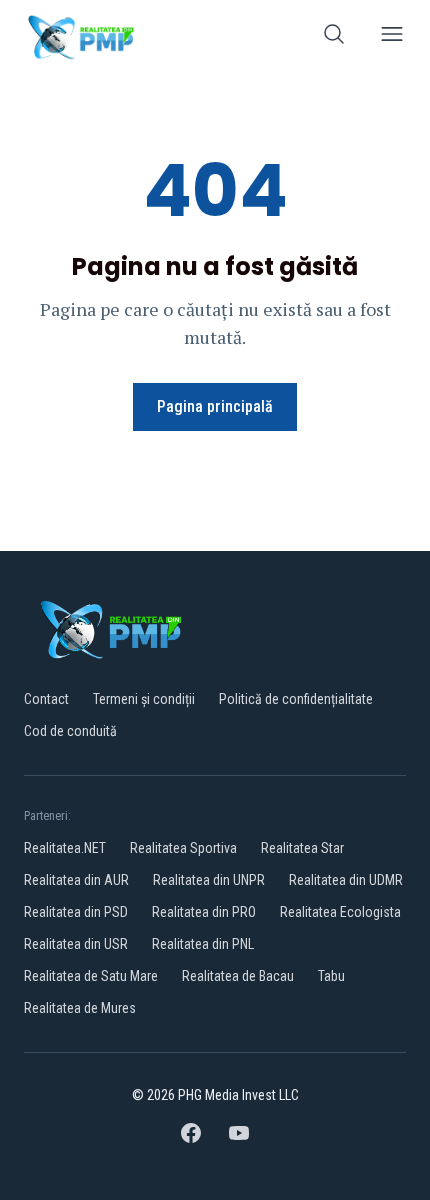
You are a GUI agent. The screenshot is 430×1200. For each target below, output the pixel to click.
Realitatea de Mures (80, 1008)
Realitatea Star (302, 848)
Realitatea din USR (76, 944)
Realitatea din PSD (76, 912)
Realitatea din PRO (204, 912)
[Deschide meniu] (392, 37)
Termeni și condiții (144, 699)
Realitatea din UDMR (346, 880)
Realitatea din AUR (76, 880)
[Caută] (334, 37)
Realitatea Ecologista (340, 912)
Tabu (331, 976)
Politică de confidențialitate (296, 699)
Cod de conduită (70, 731)
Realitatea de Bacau (238, 976)
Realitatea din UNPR (209, 880)
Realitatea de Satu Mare (91, 976)
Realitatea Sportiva (183, 848)
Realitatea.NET (65, 848)
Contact (46, 699)
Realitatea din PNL (203, 944)
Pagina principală (215, 406)
